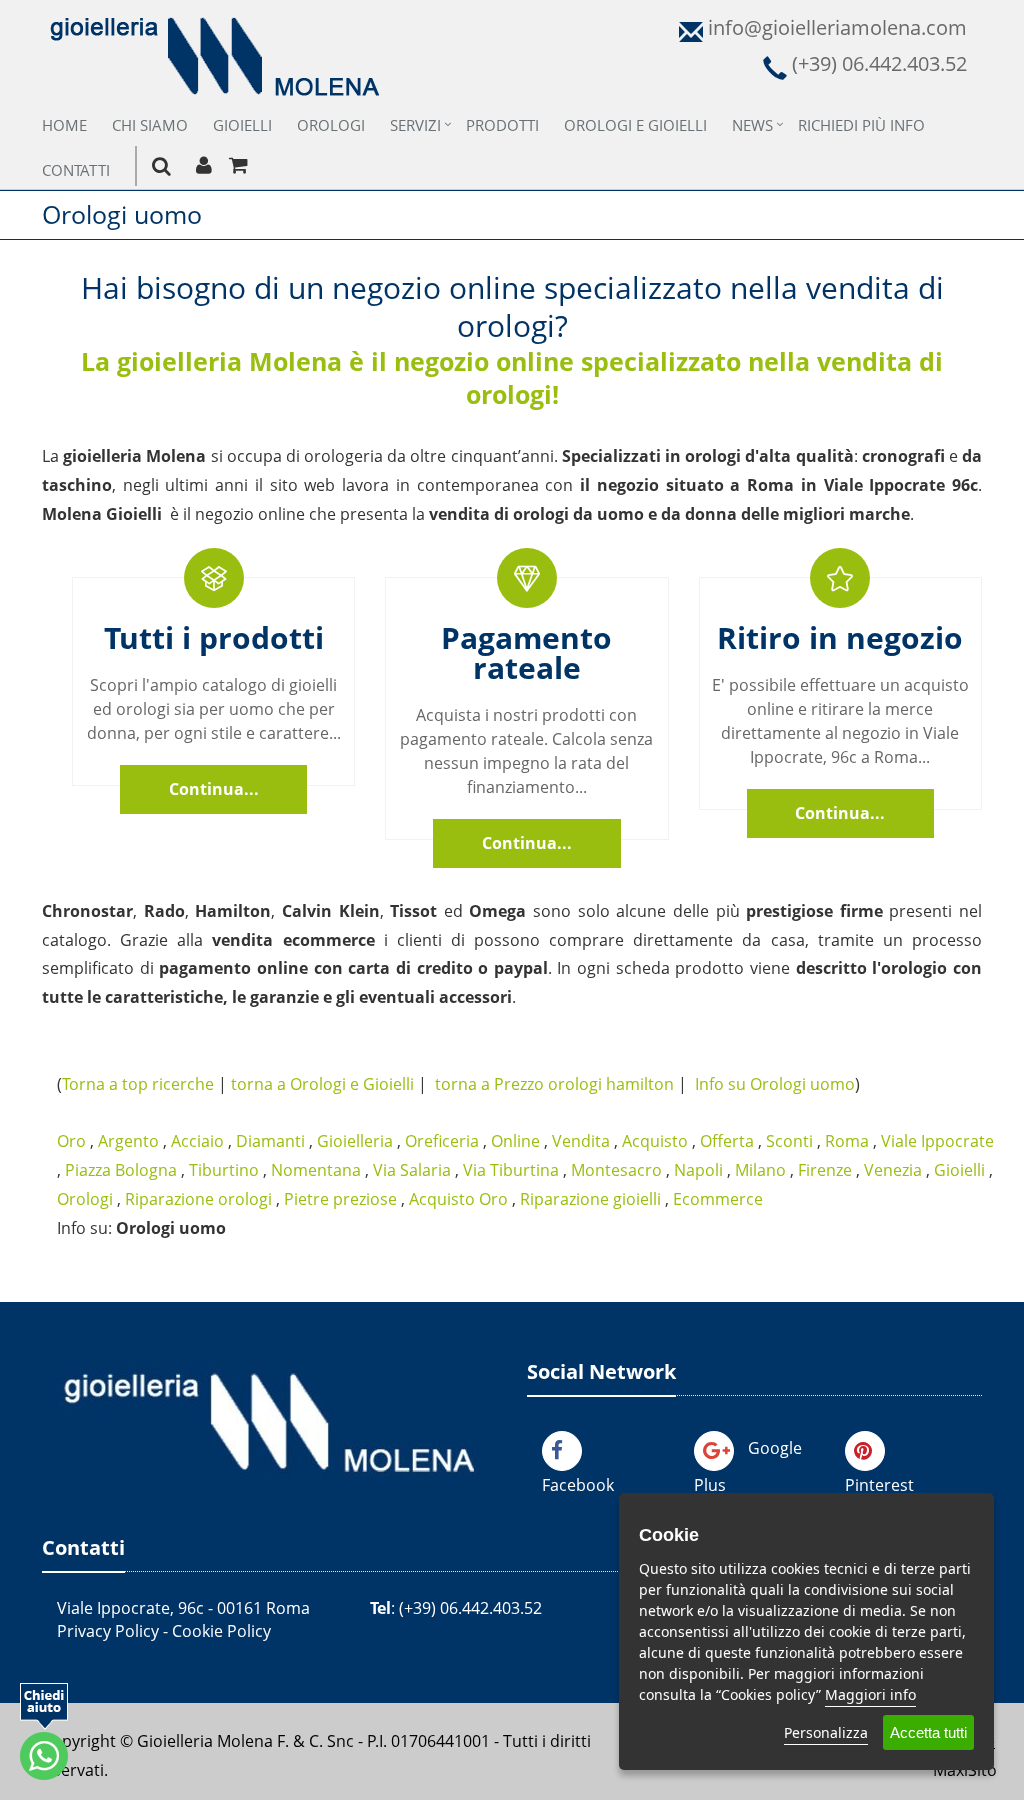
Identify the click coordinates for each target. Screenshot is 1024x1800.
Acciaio (197, 1141)
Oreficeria (442, 1141)
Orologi (331, 125)
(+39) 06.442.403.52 (470, 1608)
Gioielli (242, 125)
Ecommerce (718, 1199)
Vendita (581, 1141)
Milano (760, 1170)
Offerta (727, 1141)
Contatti (76, 170)
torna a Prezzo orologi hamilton (554, 1084)
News (752, 125)
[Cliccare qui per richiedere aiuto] (44, 1731)
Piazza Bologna (121, 1170)
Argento (128, 1141)
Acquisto (655, 1141)
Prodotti (502, 125)
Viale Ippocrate (937, 1141)
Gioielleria (355, 1141)
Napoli (698, 1170)
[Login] (203, 166)
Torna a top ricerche (138, 1084)
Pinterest (879, 1485)
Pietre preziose (340, 1199)
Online (515, 1141)
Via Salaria (412, 1170)
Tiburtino (224, 1170)
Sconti (789, 1141)
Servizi (415, 125)
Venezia (893, 1170)
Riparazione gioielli (590, 1199)
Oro (71, 1141)
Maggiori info (870, 1694)
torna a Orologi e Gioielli (322, 1084)
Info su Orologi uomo (775, 1084)
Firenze (825, 1170)
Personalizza (826, 1732)
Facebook (578, 1485)
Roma (847, 1141)
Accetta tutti (928, 1732)
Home (64, 125)
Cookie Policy (221, 1631)
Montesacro (616, 1170)
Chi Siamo (150, 125)
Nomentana (316, 1170)
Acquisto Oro (458, 1199)
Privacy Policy (108, 1631)
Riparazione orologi (198, 1199)
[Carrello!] (238, 166)
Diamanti (270, 1141)
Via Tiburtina (511, 1170)
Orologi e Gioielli (635, 125)
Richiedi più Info (861, 125)
